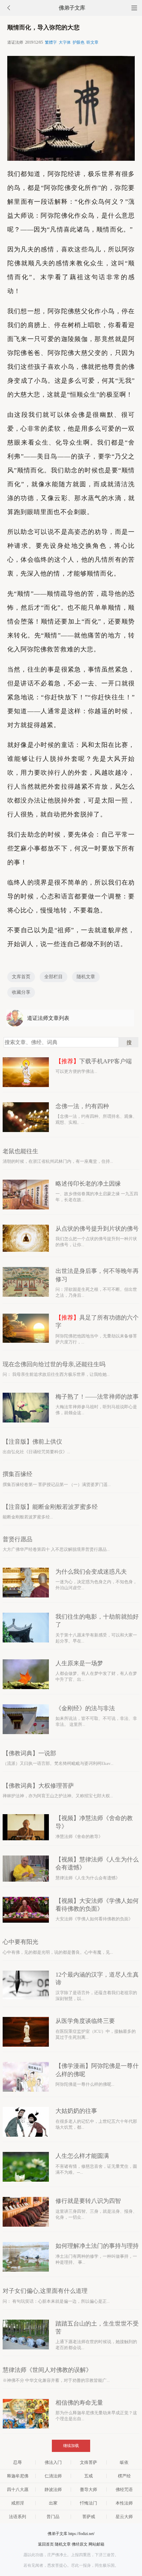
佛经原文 (80, 2544)
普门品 (53, 2517)
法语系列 (18, 2517)
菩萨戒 (89, 2517)
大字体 (65, 42)
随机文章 (86, 977)
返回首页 (46, 2544)
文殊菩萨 (89, 2462)
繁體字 (51, 42)
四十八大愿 (18, 2489)
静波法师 (53, 2489)
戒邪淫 (18, 2503)
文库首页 (21, 977)
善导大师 (89, 2489)
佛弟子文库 (72, 8)
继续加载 (71, 2446)
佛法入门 (53, 2462)
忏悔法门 (89, 2503)
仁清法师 (53, 2476)
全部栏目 (53, 977)
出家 (53, 2503)
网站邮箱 (96, 2544)
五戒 (89, 2476)
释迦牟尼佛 (18, 2476)
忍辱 (18, 2462)
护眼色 (79, 42)
